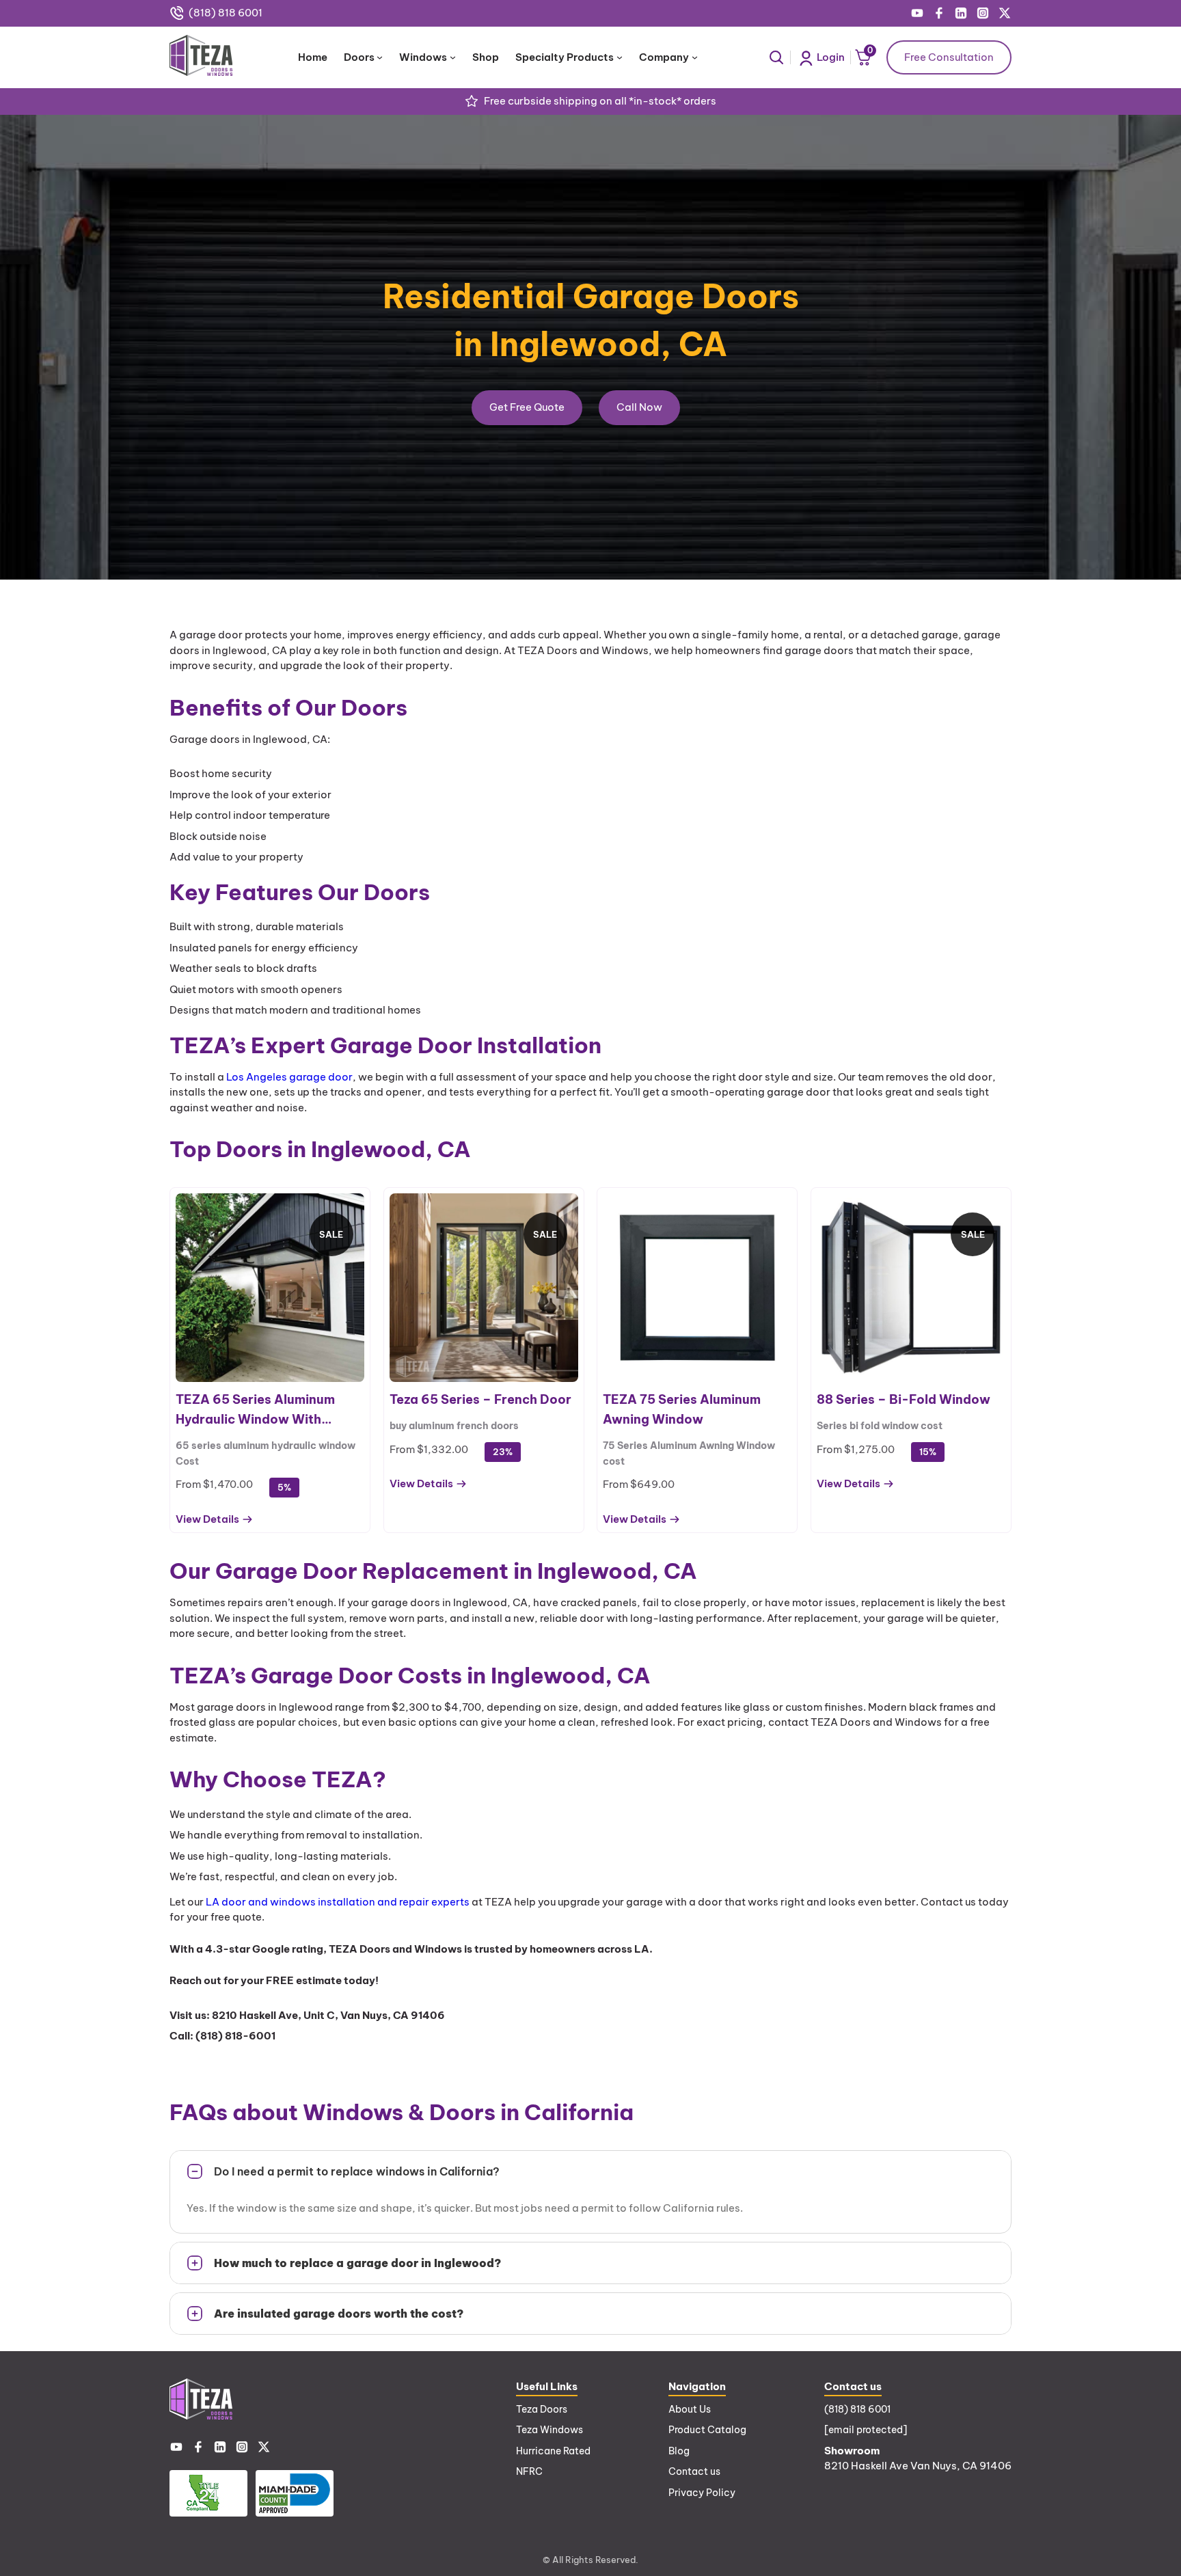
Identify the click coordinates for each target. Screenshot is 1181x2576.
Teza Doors (542, 2409)
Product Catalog (707, 2430)
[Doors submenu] (380, 57)
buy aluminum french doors (454, 1426)
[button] (590, 2171)
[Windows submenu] (453, 57)
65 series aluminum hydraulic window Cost (266, 1453)
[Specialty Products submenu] (620, 57)
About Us (690, 2409)
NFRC (529, 2471)
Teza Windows (549, 2430)
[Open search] (776, 57)
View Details (207, 1520)
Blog (679, 2451)
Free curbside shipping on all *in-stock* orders (600, 101)
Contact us (694, 2471)
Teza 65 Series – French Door (480, 1399)
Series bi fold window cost (880, 1426)
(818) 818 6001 (226, 13)
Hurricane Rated (553, 2451)
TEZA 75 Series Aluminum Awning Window (682, 1409)
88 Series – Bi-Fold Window (904, 1399)
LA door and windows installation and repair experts (338, 1902)
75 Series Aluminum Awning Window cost (689, 1453)
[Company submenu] (695, 57)
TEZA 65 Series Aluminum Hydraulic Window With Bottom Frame (255, 1411)
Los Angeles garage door (289, 1077)
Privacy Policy (702, 2493)
